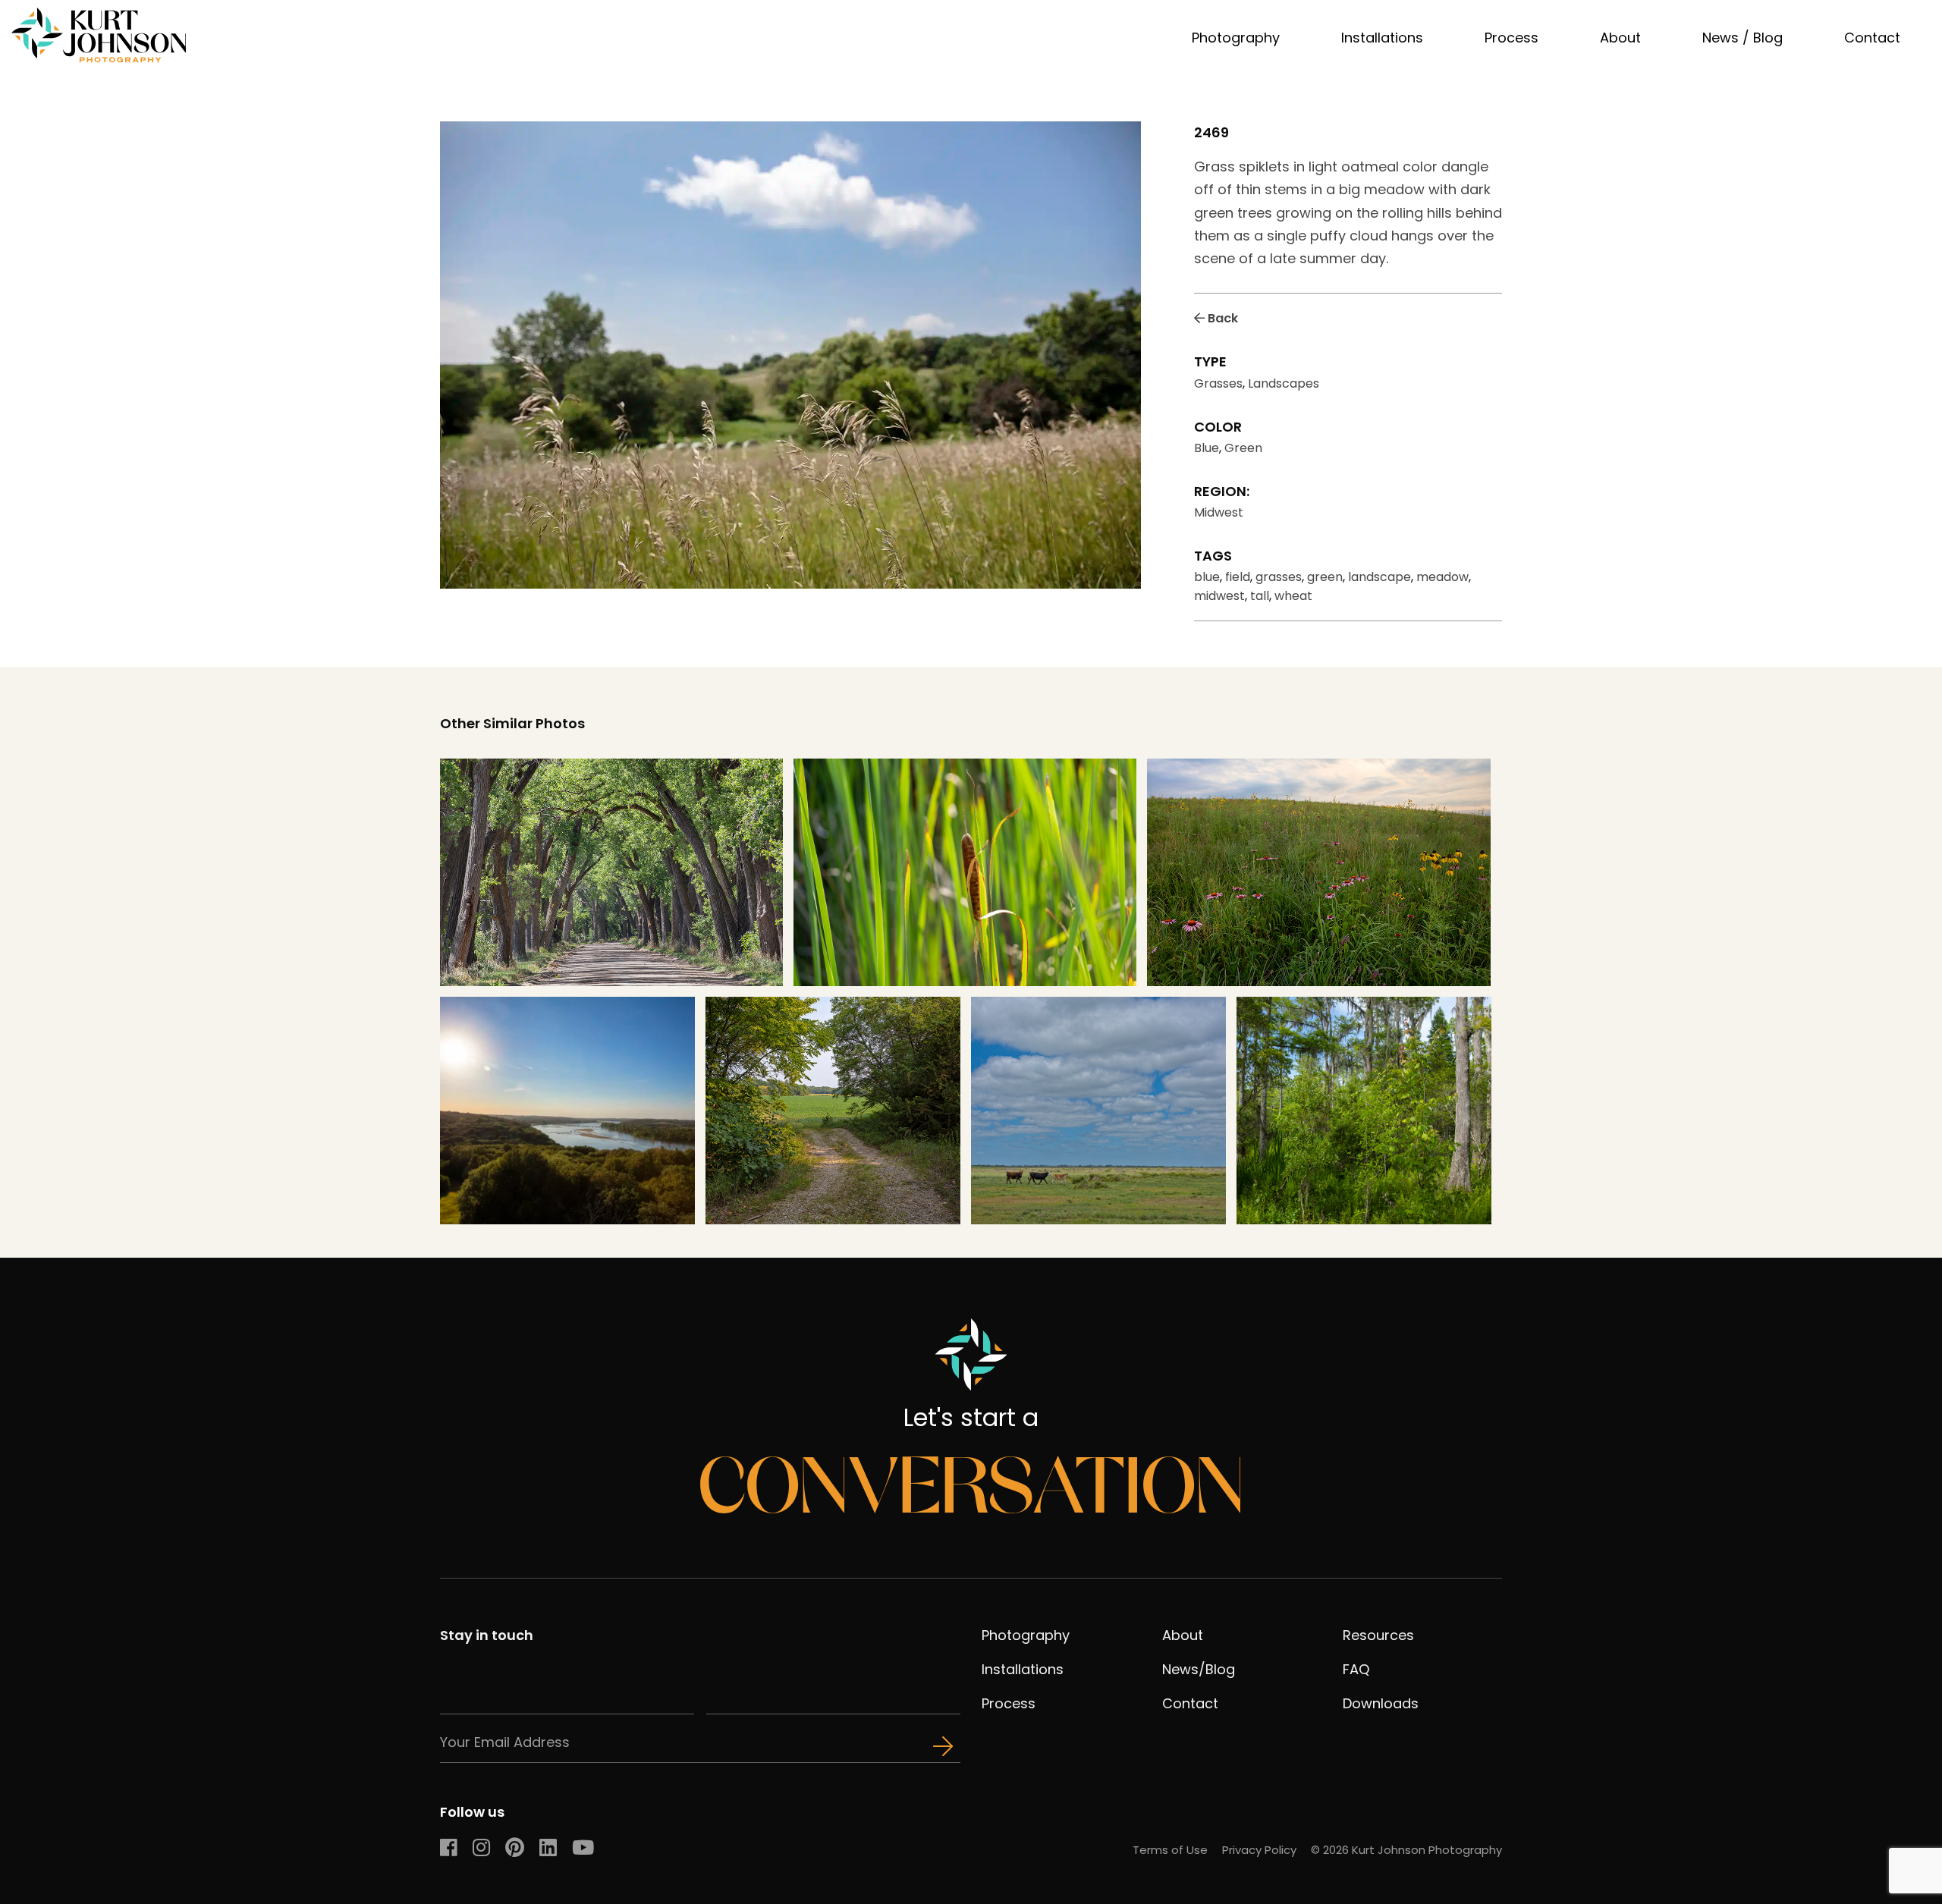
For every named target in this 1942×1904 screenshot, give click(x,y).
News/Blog (1199, 1669)
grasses (1279, 577)
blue (1207, 577)
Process (1511, 38)
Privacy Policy (1259, 1850)
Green (1243, 448)
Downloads (1381, 1703)
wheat (1293, 596)
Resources (1378, 1635)
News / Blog (1742, 38)
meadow (1442, 577)
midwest (1219, 596)
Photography (1236, 38)
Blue (1207, 448)
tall (1260, 596)
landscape (1380, 577)
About (1620, 38)
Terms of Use (1170, 1850)
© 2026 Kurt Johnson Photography (1406, 1850)
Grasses (1218, 383)
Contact (1872, 38)
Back (1221, 318)
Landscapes (1284, 383)
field (1238, 577)
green (1325, 577)
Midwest (1219, 512)
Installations (1382, 38)
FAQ (1356, 1669)
